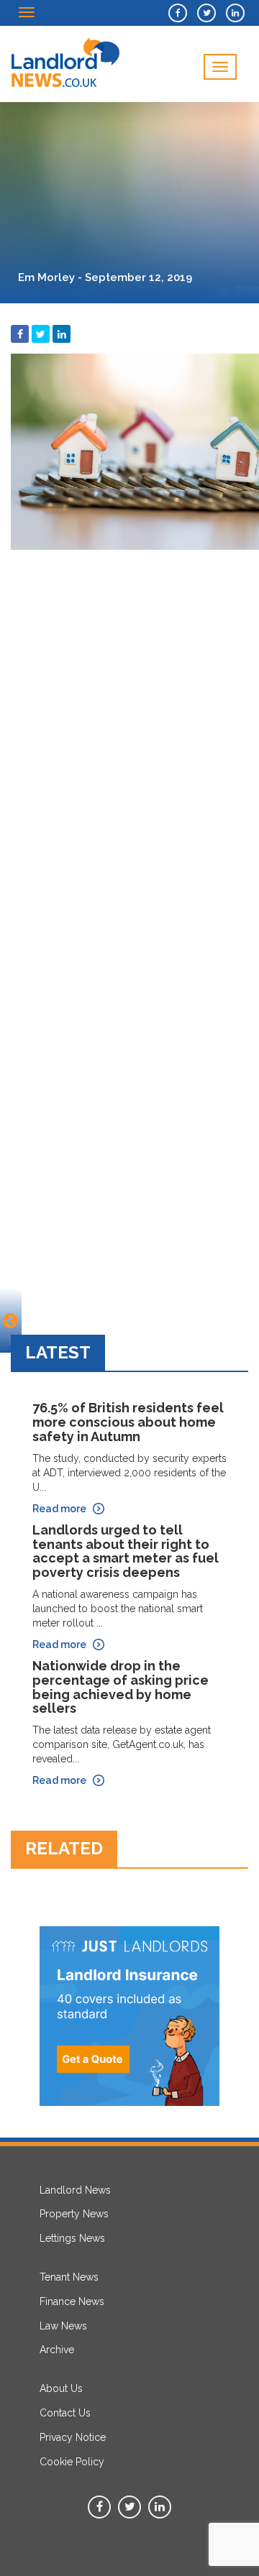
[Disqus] (129, 737)
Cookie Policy (72, 2462)
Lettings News (72, 2238)
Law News (63, 2326)
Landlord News (75, 2190)
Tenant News (69, 2277)
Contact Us (65, 2413)
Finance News (72, 2301)
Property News (74, 2214)
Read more (59, 1509)
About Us (61, 2388)
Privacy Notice (73, 2437)
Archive (57, 2350)
